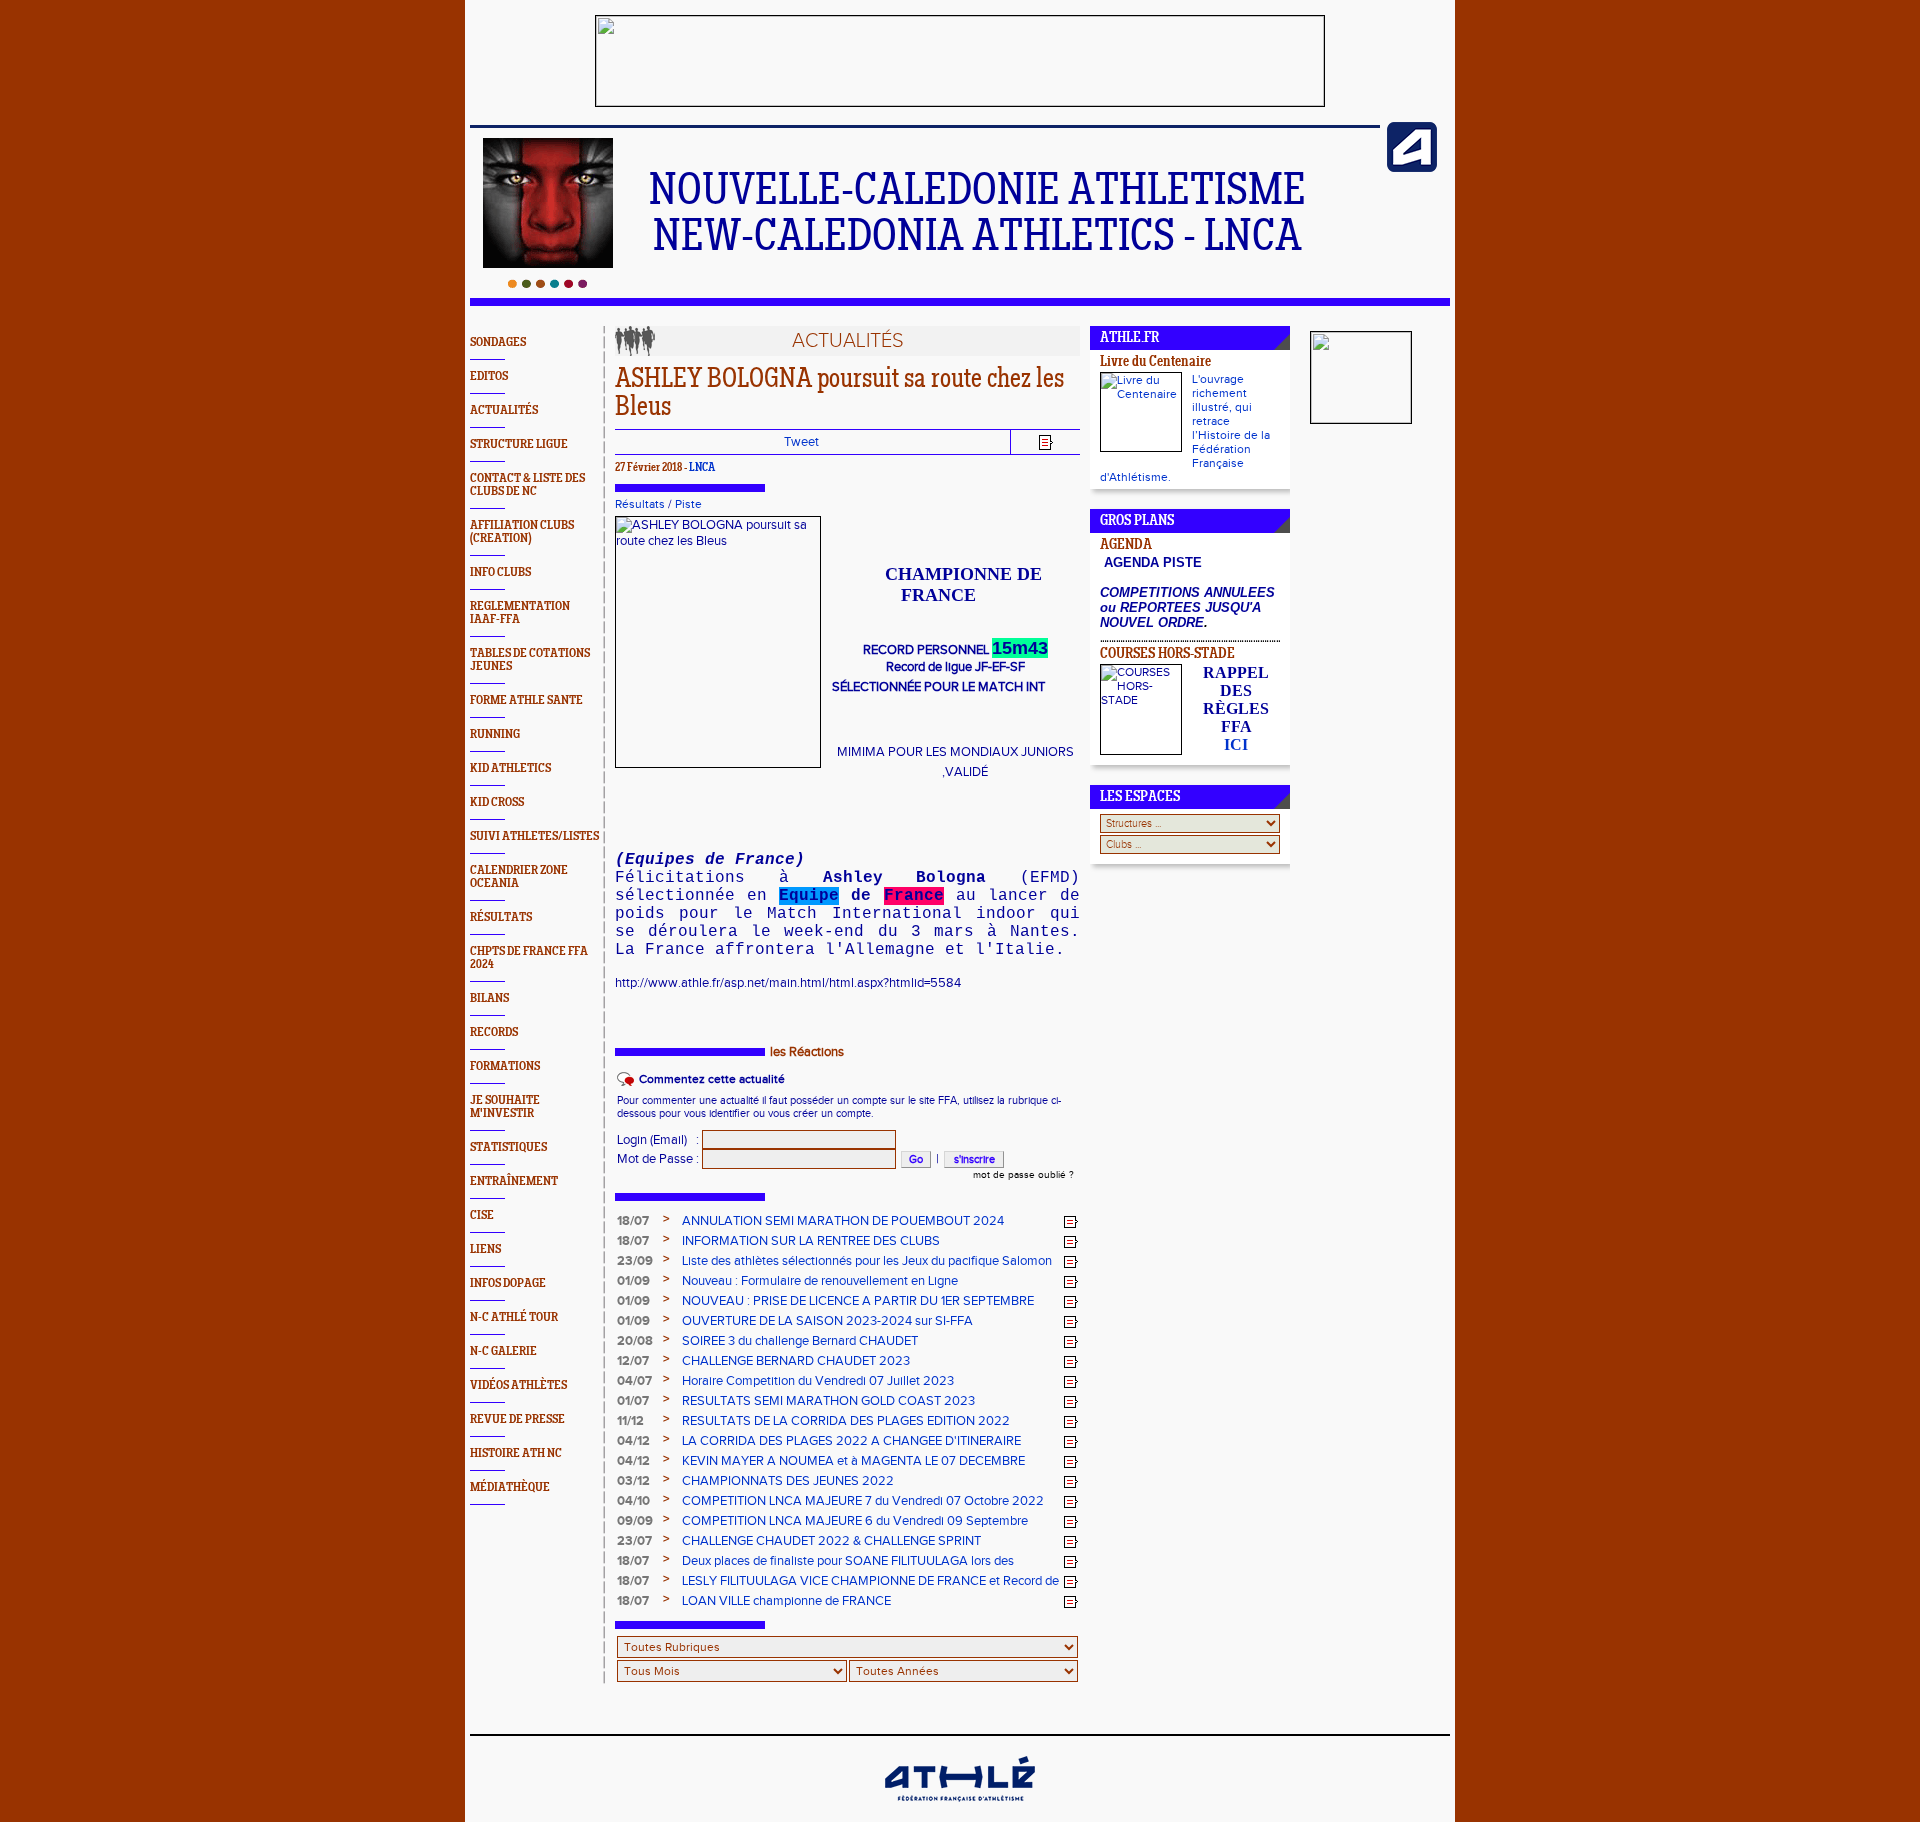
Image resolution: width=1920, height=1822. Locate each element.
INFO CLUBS (500, 572)
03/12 (633, 1481)
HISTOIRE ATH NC (516, 1453)
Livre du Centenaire (1155, 362)
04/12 (633, 1441)
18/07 (633, 1221)
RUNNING (495, 734)
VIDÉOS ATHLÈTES (518, 1385)
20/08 (635, 1341)
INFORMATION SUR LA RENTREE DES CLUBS (811, 1241)
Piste (688, 504)
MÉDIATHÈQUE (510, 1487)
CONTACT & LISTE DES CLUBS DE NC (527, 485)
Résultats (640, 504)
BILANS (489, 998)
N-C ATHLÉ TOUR (514, 1317)
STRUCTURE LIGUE (519, 444)
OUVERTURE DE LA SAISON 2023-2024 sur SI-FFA (827, 1321)
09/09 (635, 1521)
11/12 (630, 1421)
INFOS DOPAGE (508, 1283)
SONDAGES (498, 342)
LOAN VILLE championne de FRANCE (786, 1601)
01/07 (633, 1401)
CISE (482, 1215)
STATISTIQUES (508, 1147)
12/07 (633, 1361)
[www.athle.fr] (1412, 168)
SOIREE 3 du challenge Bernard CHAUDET (800, 1341)
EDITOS (489, 376)
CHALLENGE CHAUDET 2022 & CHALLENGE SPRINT (831, 1541)
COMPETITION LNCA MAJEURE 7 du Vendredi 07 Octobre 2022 (863, 1501)
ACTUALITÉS (504, 410)
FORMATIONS (505, 1066)
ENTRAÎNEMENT (514, 1181)
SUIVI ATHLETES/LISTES (534, 836)
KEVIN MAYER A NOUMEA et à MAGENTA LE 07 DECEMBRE (853, 1461)
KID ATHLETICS (510, 768)
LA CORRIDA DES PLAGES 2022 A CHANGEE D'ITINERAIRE (851, 1441)
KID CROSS (497, 802)
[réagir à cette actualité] (1071, 1222)
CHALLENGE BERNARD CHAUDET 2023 (796, 1361)
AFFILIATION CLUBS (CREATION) (522, 532)
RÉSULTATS (501, 917)
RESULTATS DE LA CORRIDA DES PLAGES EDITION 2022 (846, 1421)
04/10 (633, 1501)
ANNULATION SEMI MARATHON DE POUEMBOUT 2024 (843, 1221)
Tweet (801, 442)
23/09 (635, 1261)
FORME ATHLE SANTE (526, 700)
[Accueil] (547, 284)
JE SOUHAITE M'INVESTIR (505, 1107)
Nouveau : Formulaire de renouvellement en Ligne (820, 1281)
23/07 (634, 1541)
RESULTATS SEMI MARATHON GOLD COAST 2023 (828, 1401)
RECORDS (494, 1032)
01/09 (633, 1281)
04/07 (634, 1381)
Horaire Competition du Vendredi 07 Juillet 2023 (818, 1381)
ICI (1236, 744)
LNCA (702, 468)
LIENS (485, 1249)
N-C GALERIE (503, 1351)
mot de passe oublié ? (1023, 1175)
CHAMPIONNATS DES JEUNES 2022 (788, 1481)
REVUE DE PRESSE (517, 1419)
